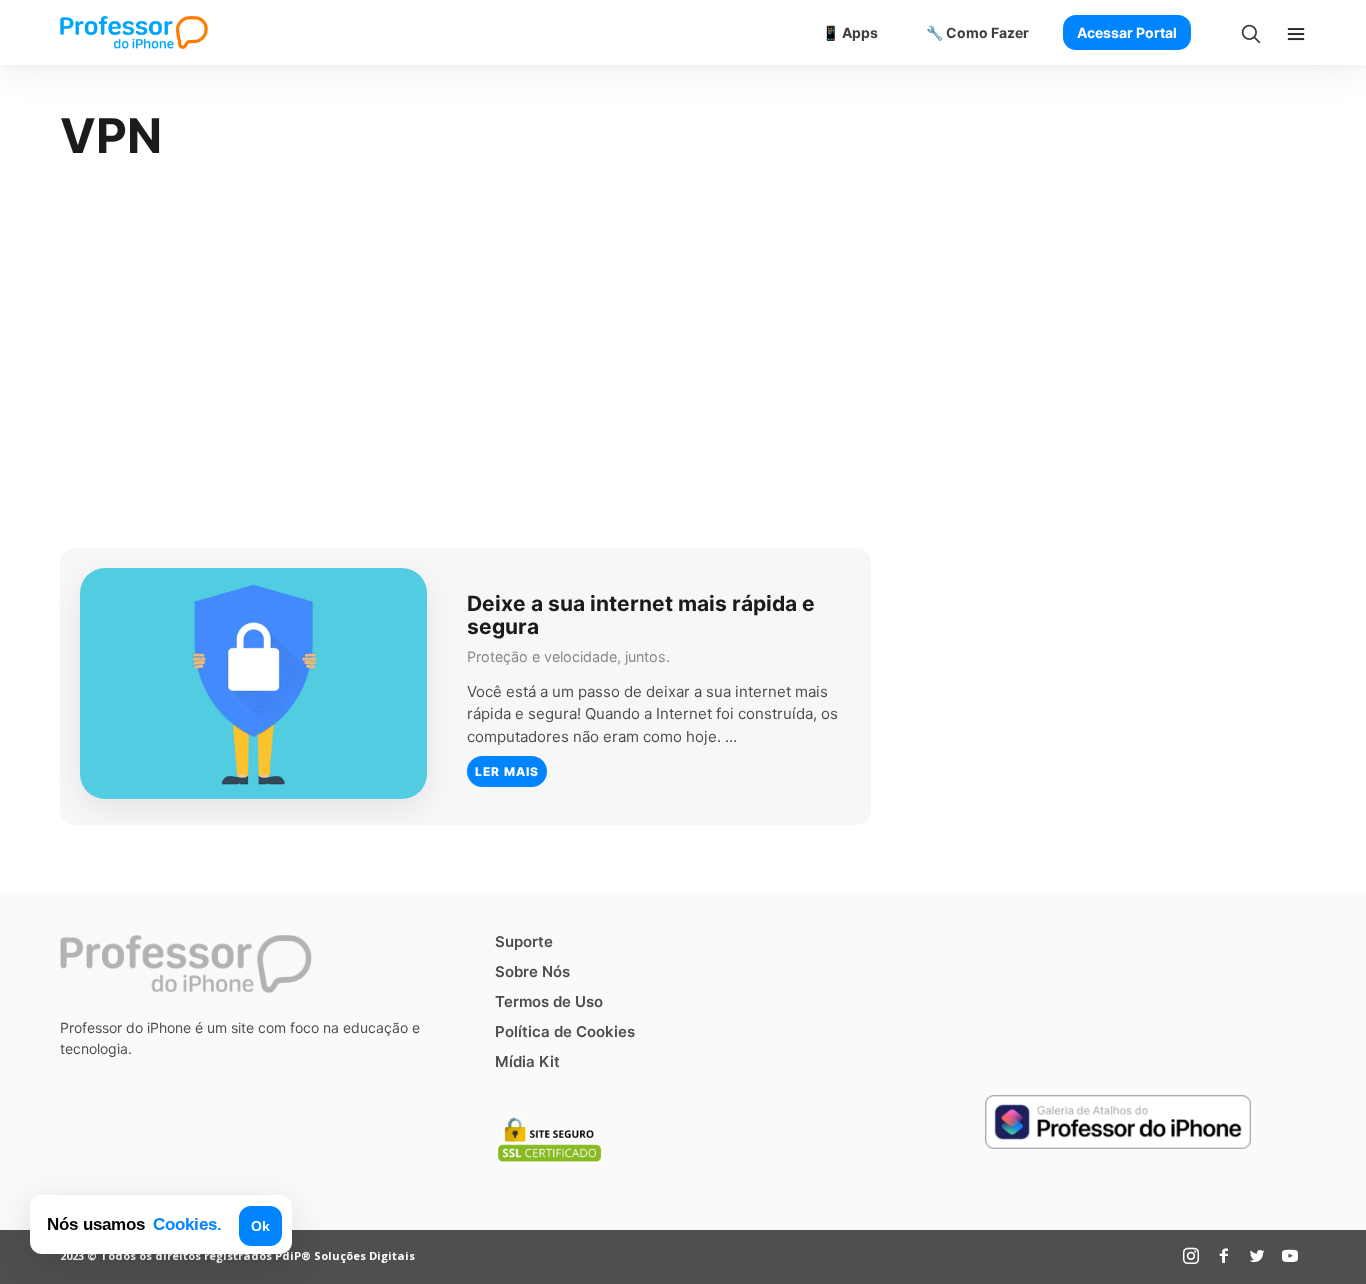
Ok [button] (260, 1226)
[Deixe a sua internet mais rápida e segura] (253, 683)
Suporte (524, 941)
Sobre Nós (532, 971)
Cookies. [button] (187, 1224)
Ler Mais (507, 771)
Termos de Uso (549, 1001)
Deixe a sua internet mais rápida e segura (641, 614)
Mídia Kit (527, 1061)
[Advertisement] (683, 358)
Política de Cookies (565, 1031)
